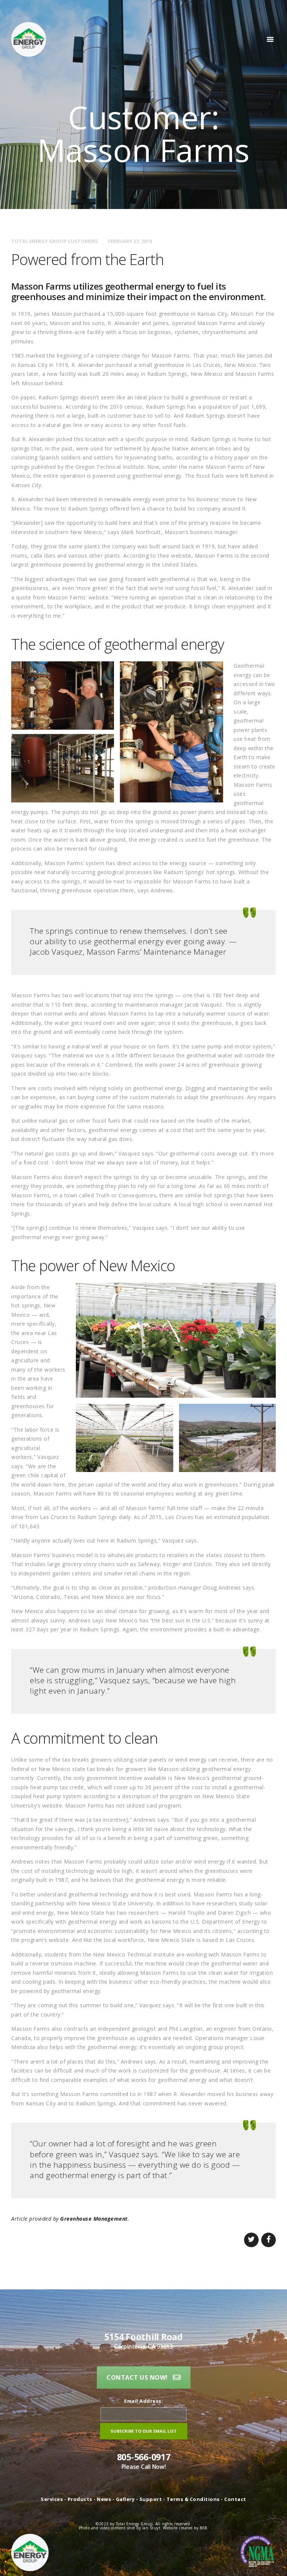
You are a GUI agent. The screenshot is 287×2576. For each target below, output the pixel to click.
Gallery (126, 2499)
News (105, 2499)
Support (151, 2499)
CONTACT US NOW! (137, 2377)
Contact (235, 2499)
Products (81, 2499)
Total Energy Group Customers (55, 241)
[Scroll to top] (273, 2562)
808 (204, 2528)
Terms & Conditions (194, 2499)
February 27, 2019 (130, 241)
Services (53, 2499)
